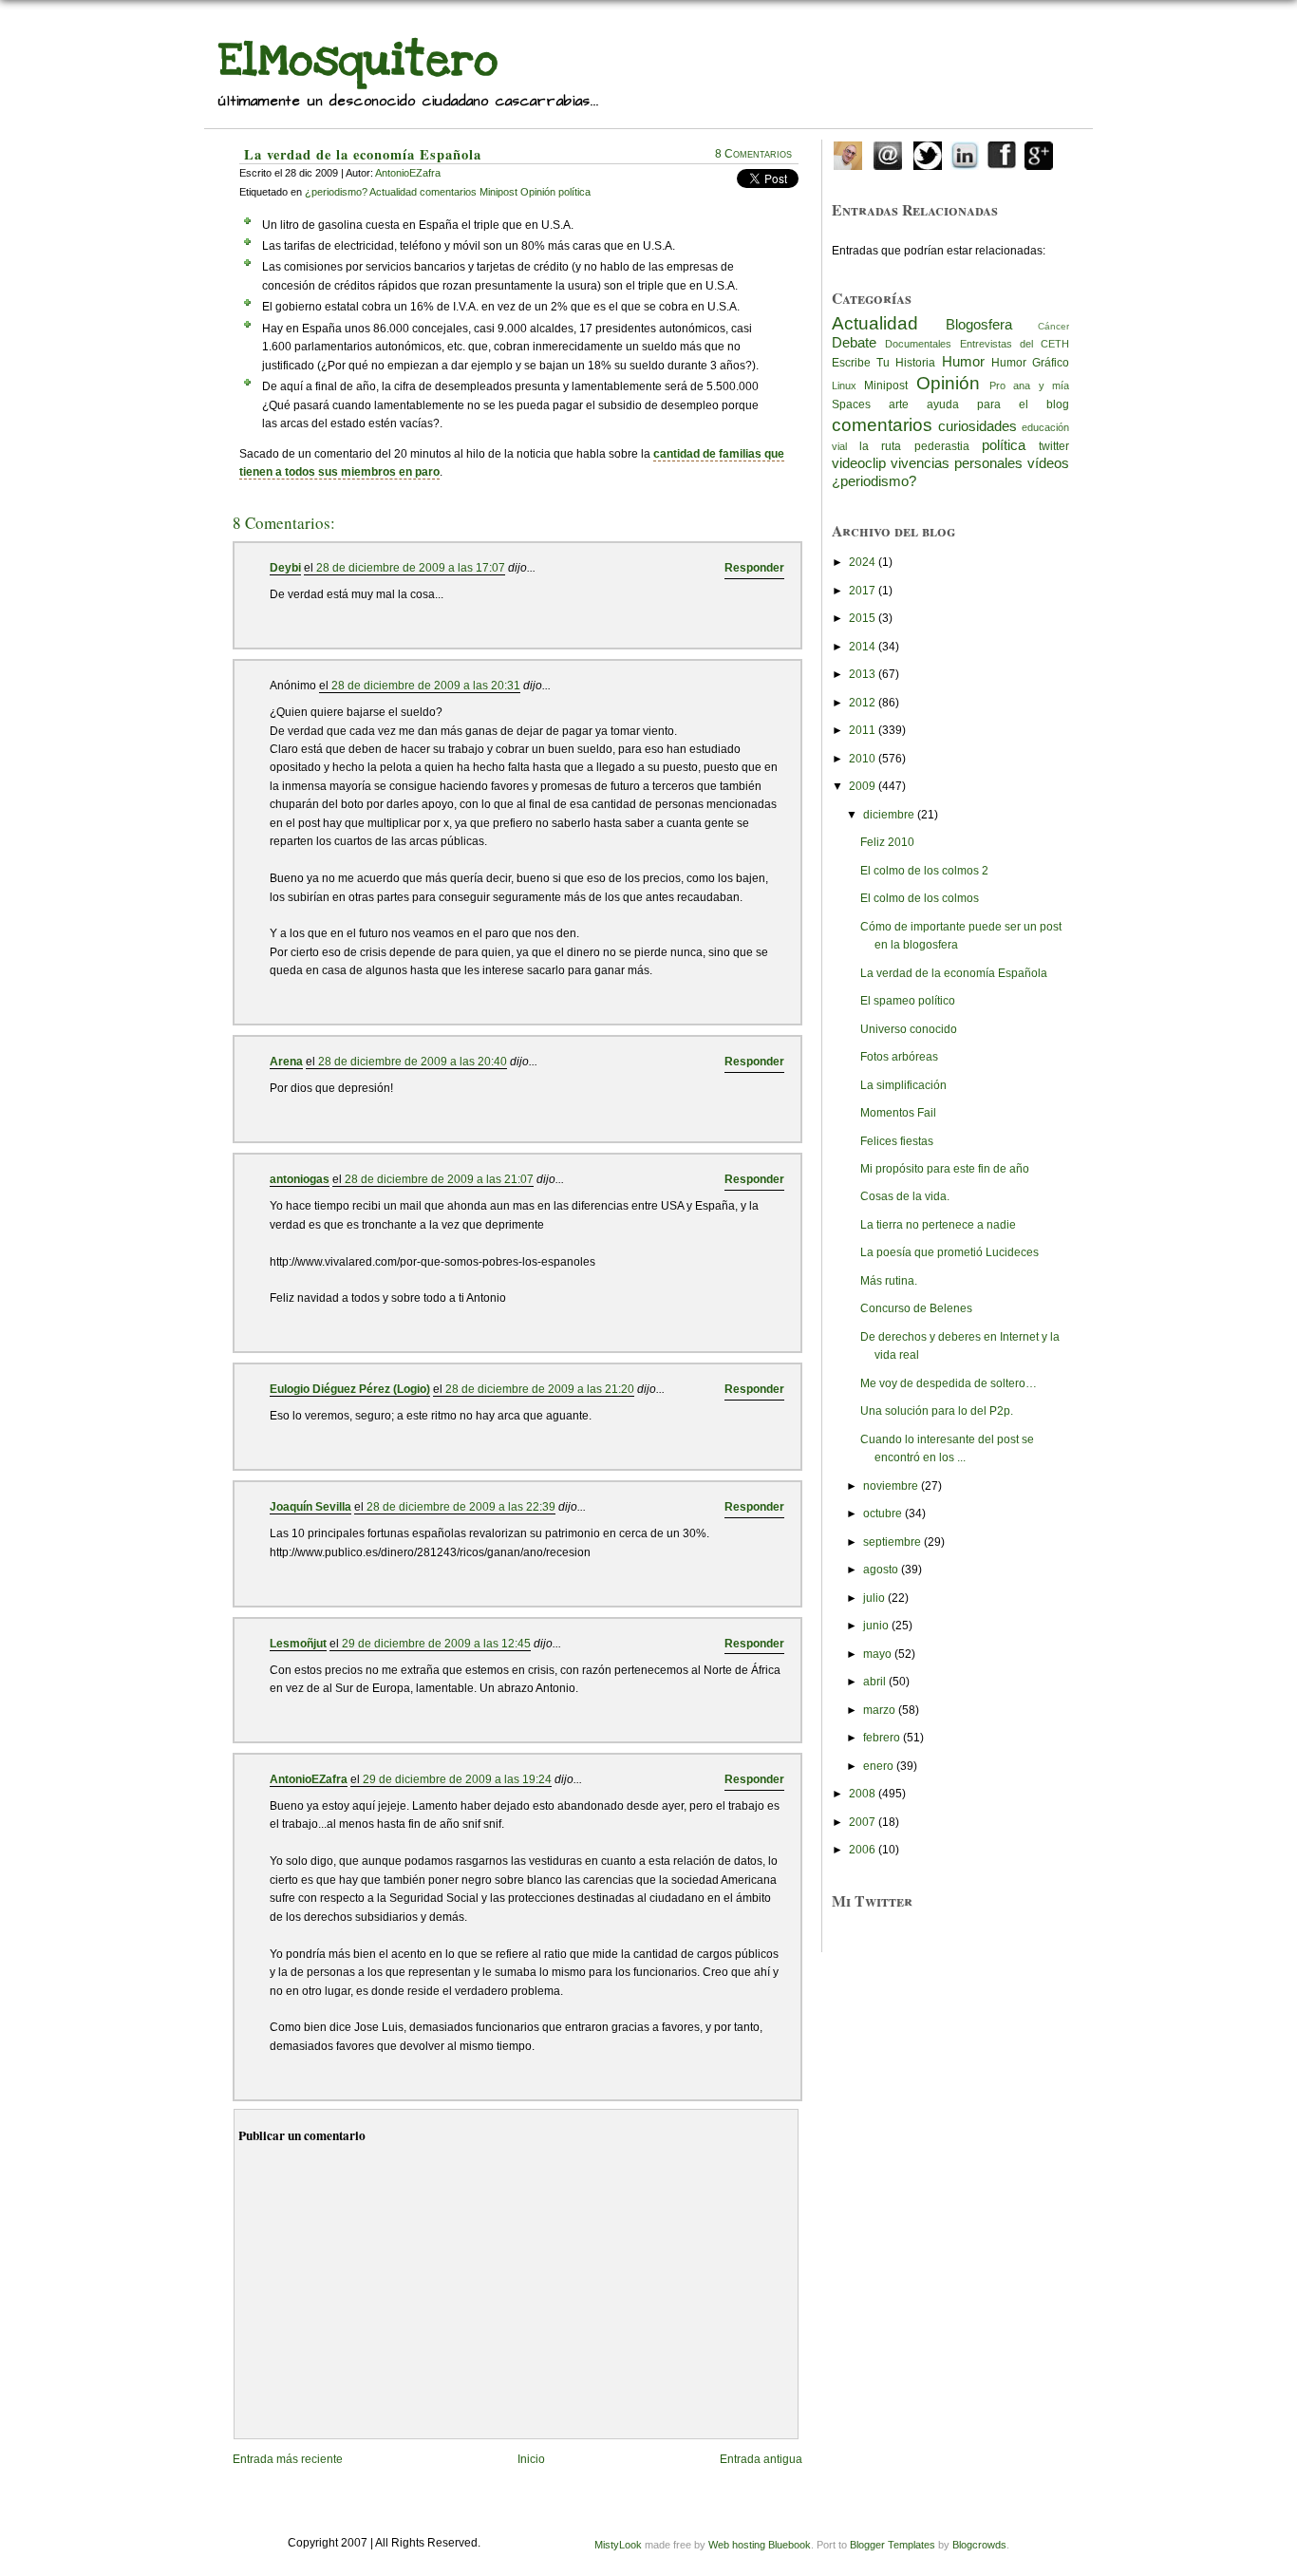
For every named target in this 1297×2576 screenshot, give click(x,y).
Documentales (918, 344)
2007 (862, 1822)
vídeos (1048, 463)
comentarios (882, 424)
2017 (862, 591)
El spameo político (908, 1001)
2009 (862, 786)
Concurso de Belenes (916, 1308)
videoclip (859, 463)
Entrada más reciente (288, 2459)
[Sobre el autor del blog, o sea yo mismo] (848, 152)
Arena (286, 1062)
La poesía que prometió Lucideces (949, 1252)
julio (874, 1598)
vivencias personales (957, 463)
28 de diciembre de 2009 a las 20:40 (413, 1062)
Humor (963, 362)
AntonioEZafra (408, 173)
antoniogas (300, 1179)
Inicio (531, 2459)
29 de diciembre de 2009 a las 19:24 (457, 1779)
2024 (862, 562)
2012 (862, 703)
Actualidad (875, 323)
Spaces (851, 404)
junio (876, 1626)
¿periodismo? (874, 481)
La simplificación (903, 1085)
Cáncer (1053, 326)
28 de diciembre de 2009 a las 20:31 (426, 686)
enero (878, 1766)
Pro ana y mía (1029, 385)
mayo (877, 1654)
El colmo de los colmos (920, 898)
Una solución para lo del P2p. (937, 1411)
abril (874, 1682)
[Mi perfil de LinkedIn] (965, 152)
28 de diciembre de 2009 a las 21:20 (540, 1389)
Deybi (285, 568)
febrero (882, 1738)
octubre (883, 1514)
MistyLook (618, 2545)
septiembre (892, 1542)
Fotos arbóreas (899, 1057)
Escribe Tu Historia (883, 363)
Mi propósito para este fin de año (945, 1169)
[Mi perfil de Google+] (1039, 152)
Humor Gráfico (1030, 363)
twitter (1054, 446)
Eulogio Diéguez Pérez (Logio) (350, 1389)
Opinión (948, 383)
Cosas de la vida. (905, 1196)
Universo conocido (909, 1029)
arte (899, 404)
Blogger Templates (893, 2545)
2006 (862, 1850)
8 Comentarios (753, 154)
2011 (862, 730)
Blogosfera (979, 325)
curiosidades (977, 426)
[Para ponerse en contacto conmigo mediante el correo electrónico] (888, 152)
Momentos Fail (898, 1113)
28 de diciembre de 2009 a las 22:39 (461, 1507)
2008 (862, 1794)
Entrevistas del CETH (1015, 344)
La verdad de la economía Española (363, 154)
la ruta (880, 446)
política (1004, 445)
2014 (862, 647)
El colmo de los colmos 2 (924, 871)
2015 (862, 618)
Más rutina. (889, 1281)
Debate (854, 343)
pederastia (942, 446)
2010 (862, 759)
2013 (862, 674)
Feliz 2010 (887, 842)
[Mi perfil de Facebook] (1002, 152)
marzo (879, 1710)
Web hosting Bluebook (760, 2545)
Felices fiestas (897, 1141)
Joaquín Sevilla (310, 1507)
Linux (844, 385)
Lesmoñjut (298, 1644)
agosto (881, 1570)
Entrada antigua (761, 2459)
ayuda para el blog (998, 404)
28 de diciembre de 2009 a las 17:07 (411, 568)
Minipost (886, 385)
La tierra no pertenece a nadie (938, 1225)
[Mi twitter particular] (928, 152)
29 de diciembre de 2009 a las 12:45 (436, 1644)
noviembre (891, 1486)
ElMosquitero (358, 60)
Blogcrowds (979, 2545)
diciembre (889, 815)
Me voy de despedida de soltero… (949, 1383)
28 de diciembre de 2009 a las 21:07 (439, 1179)
